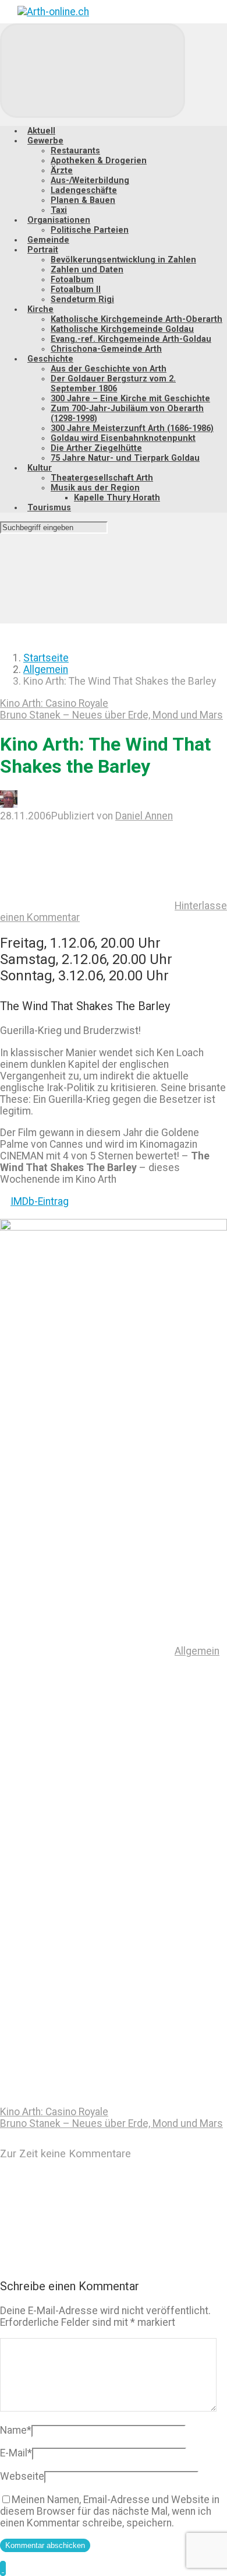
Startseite (46, 658)
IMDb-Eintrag (40, 1201)
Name (16, 2430)
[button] (3, 2568)
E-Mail (16, 2453)
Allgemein (46, 670)
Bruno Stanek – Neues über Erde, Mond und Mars (111, 715)
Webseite (22, 2476)
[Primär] (93, 71)
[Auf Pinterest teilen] (87, 1920)
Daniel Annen (144, 816)
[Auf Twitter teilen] (87, 1741)
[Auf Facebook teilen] (87, 1831)
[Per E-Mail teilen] (87, 2010)
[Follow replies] (87, 2262)
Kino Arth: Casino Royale (54, 703)
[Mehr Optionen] (87, 2100)
